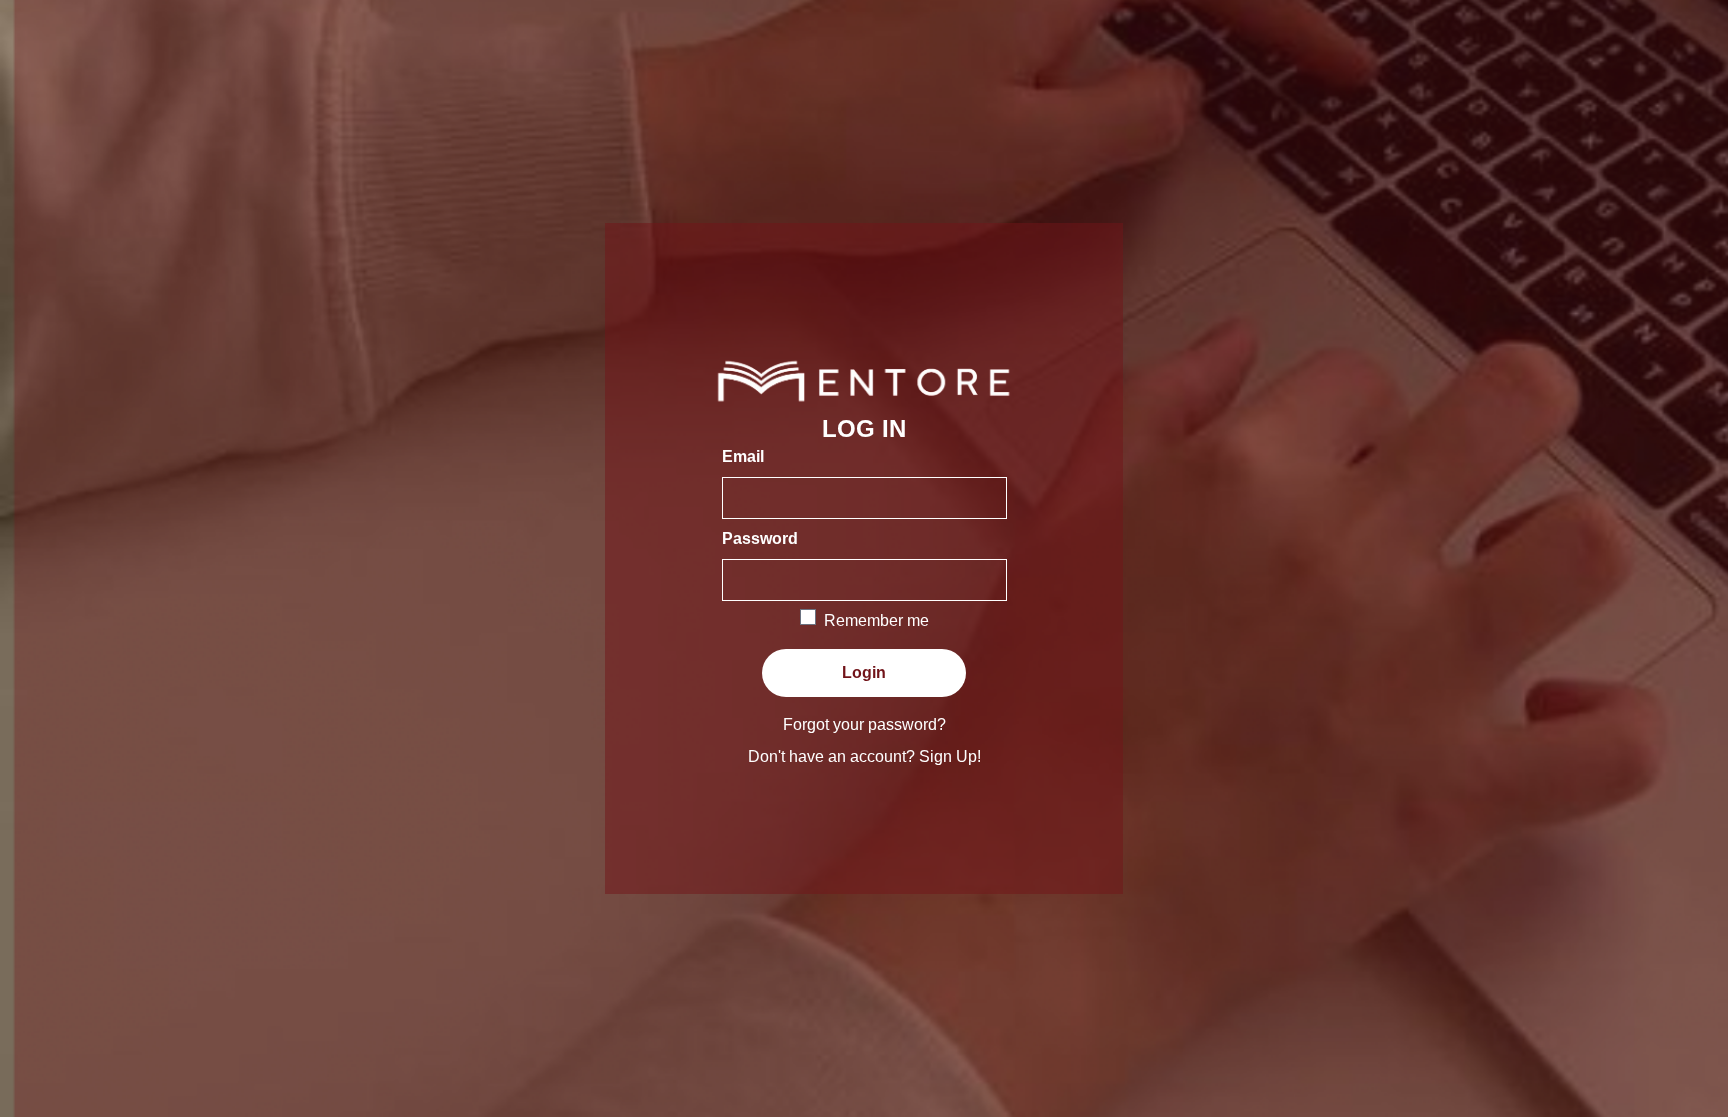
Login (864, 672)
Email (743, 456)
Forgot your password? (864, 724)
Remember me (876, 620)
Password (760, 538)
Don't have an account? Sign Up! (864, 756)
